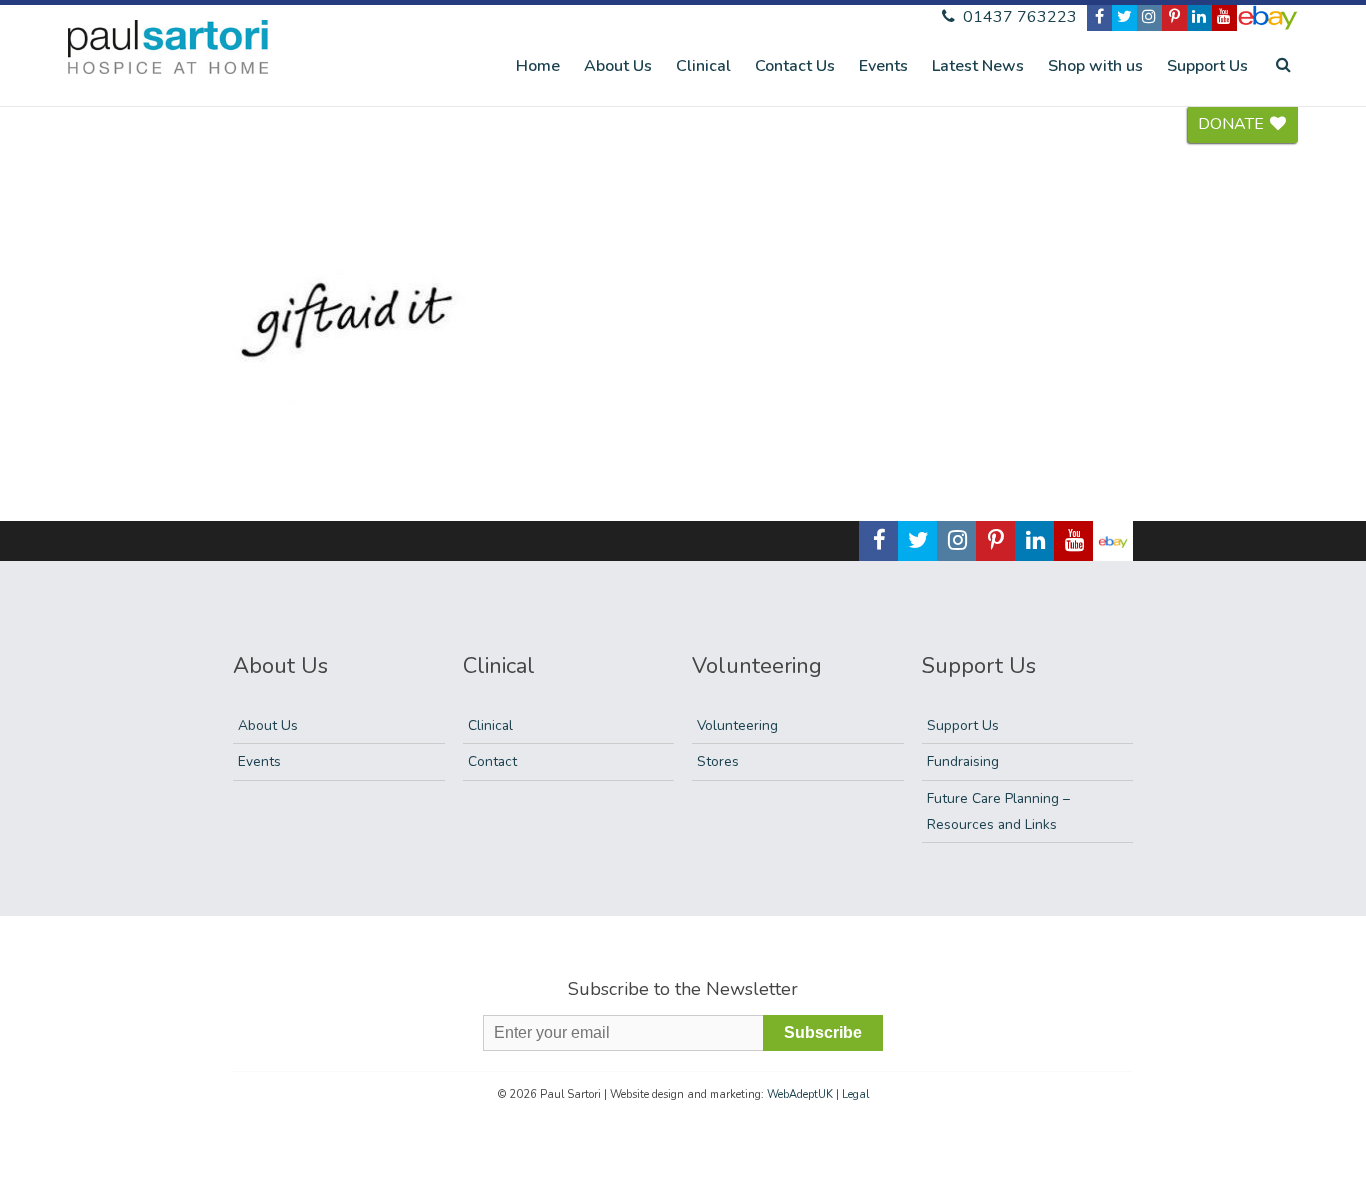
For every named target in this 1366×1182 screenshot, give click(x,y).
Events (883, 66)
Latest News (978, 66)
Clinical (703, 66)
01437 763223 (1018, 17)
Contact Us (795, 66)
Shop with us (1095, 66)
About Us (618, 66)
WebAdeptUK (800, 1094)
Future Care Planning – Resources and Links (998, 811)
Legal (855, 1094)
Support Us (1207, 66)
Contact (492, 761)
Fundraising (963, 761)
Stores (718, 761)
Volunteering (737, 725)
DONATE (1233, 124)
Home (538, 66)
